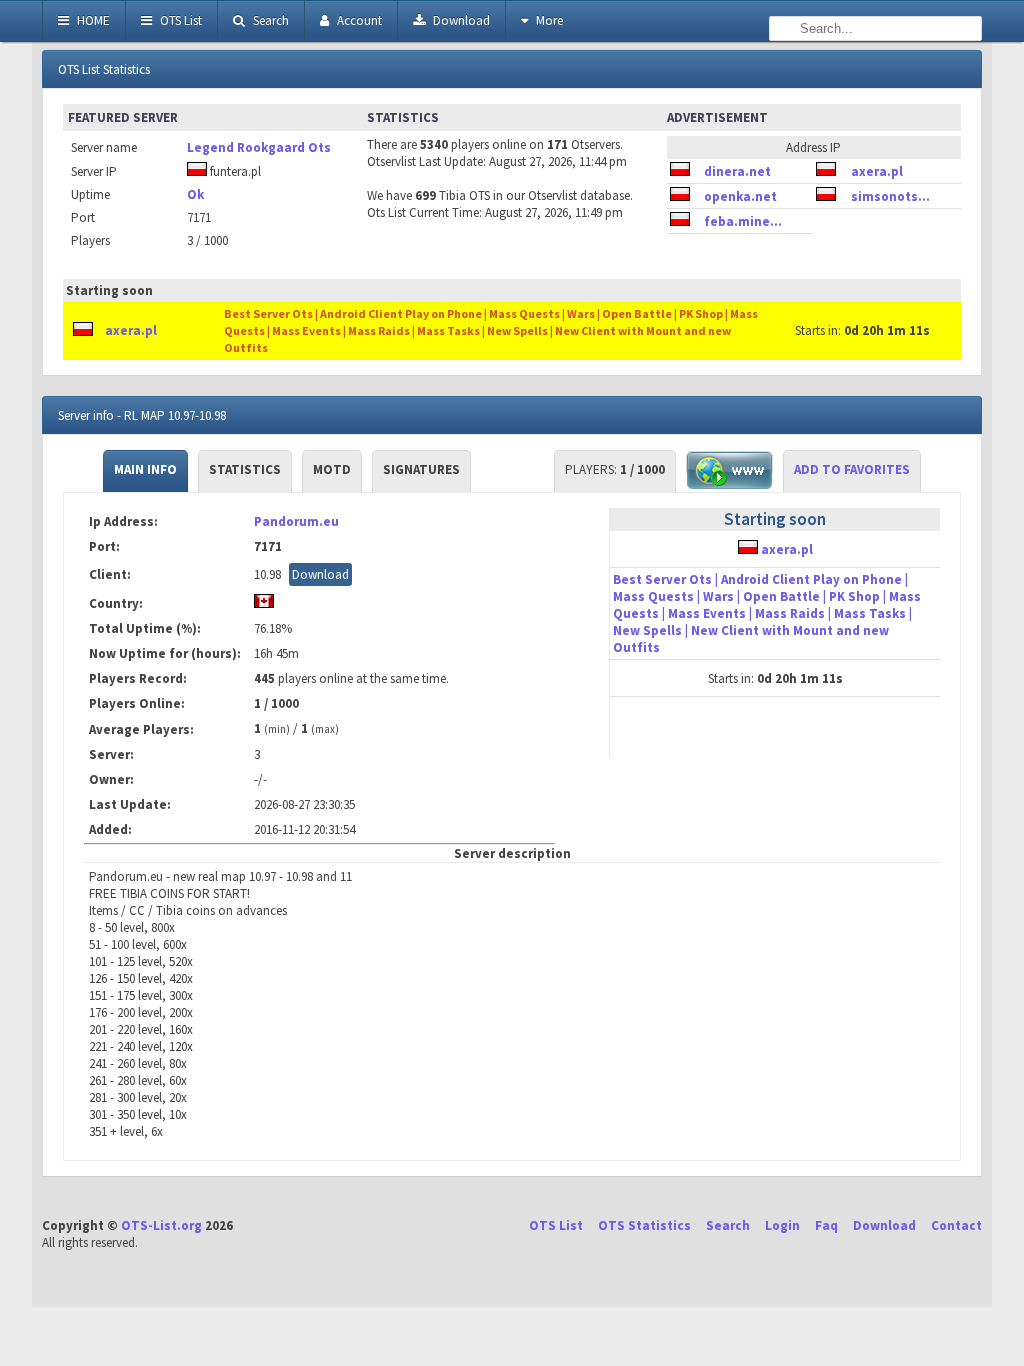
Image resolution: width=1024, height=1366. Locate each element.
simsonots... (890, 196)
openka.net (740, 196)
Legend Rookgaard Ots (259, 147)
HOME (92, 20)
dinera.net (737, 171)
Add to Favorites (852, 469)
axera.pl (877, 171)
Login (782, 1225)
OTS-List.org (161, 1225)
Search (269, 20)
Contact (956, 1225)
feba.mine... (743, 221)
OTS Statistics (644, 1225)
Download (460, 20)
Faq (826, 1225)
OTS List (179, 20)
